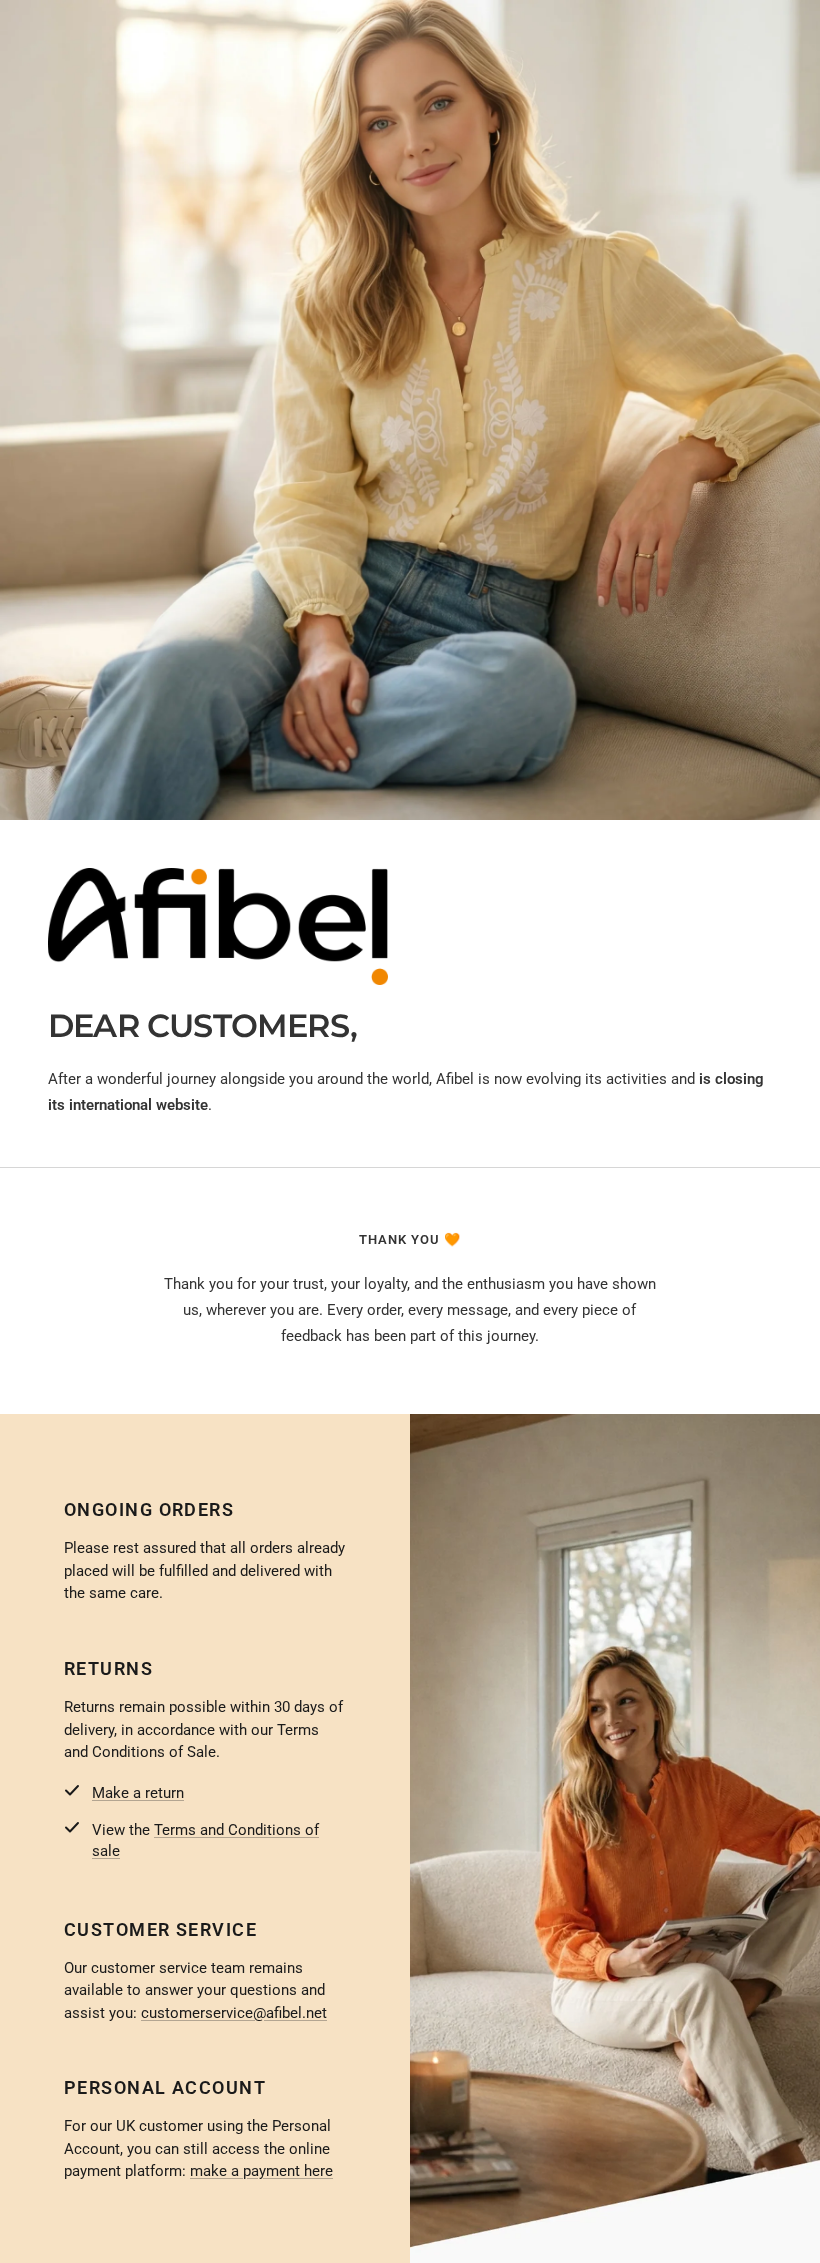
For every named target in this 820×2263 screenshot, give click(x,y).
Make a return (138, 1793)
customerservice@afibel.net (234, 2013)
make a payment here (261, 2171)
